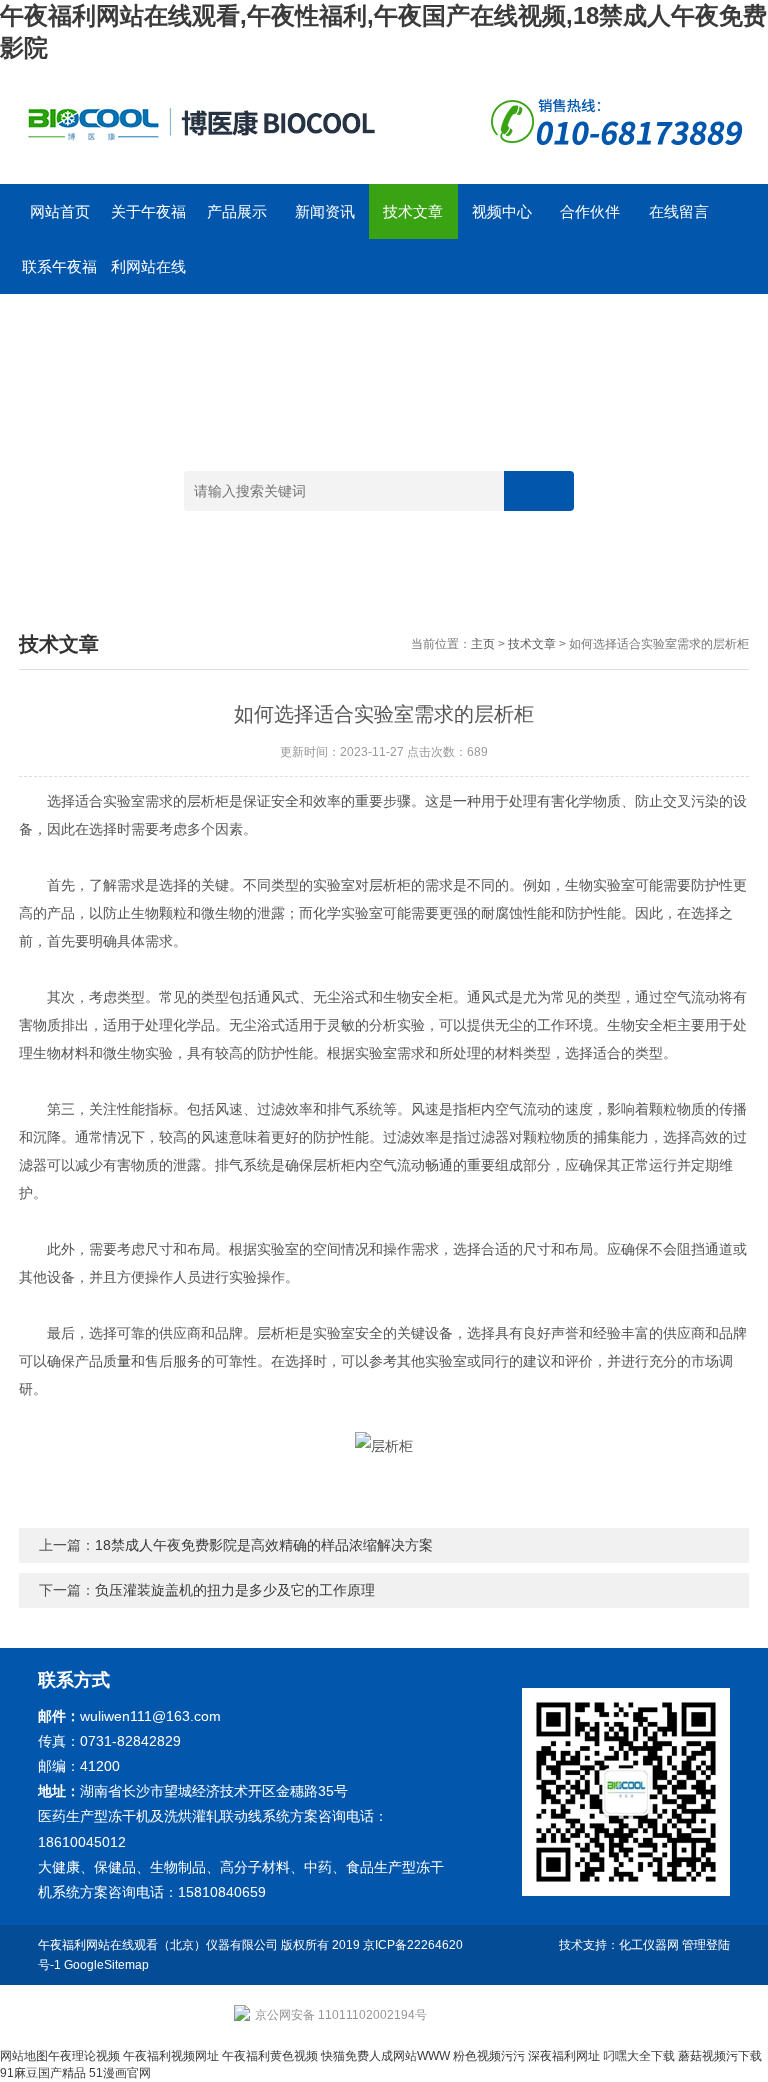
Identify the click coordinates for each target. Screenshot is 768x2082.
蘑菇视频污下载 (720, 2056)
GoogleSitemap (106, 1965)
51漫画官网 (120, 2073)
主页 (483, 644)
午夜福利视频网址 (171, 2056)
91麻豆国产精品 (43, 2073)
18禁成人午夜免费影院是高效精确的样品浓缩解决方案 (264, 1545)
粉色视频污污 (489, 2056)
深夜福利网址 (564, 2056)
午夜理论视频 (84, 2056)
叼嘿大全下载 (639, 2056)
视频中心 (502, 211)
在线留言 (679, 211)
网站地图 (24, 2056)
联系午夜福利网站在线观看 (59, 276)
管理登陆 (706, 1945)
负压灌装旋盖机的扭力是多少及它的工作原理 (235, 1590)
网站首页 (60, 211)
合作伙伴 (590, 211)
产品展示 (237, 211)
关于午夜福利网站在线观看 (148, 221)
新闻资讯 (325, 211)
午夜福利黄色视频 (270, 2056)
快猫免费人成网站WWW (385, 2056)
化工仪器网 (649, 1945)
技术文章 (413, 211)
